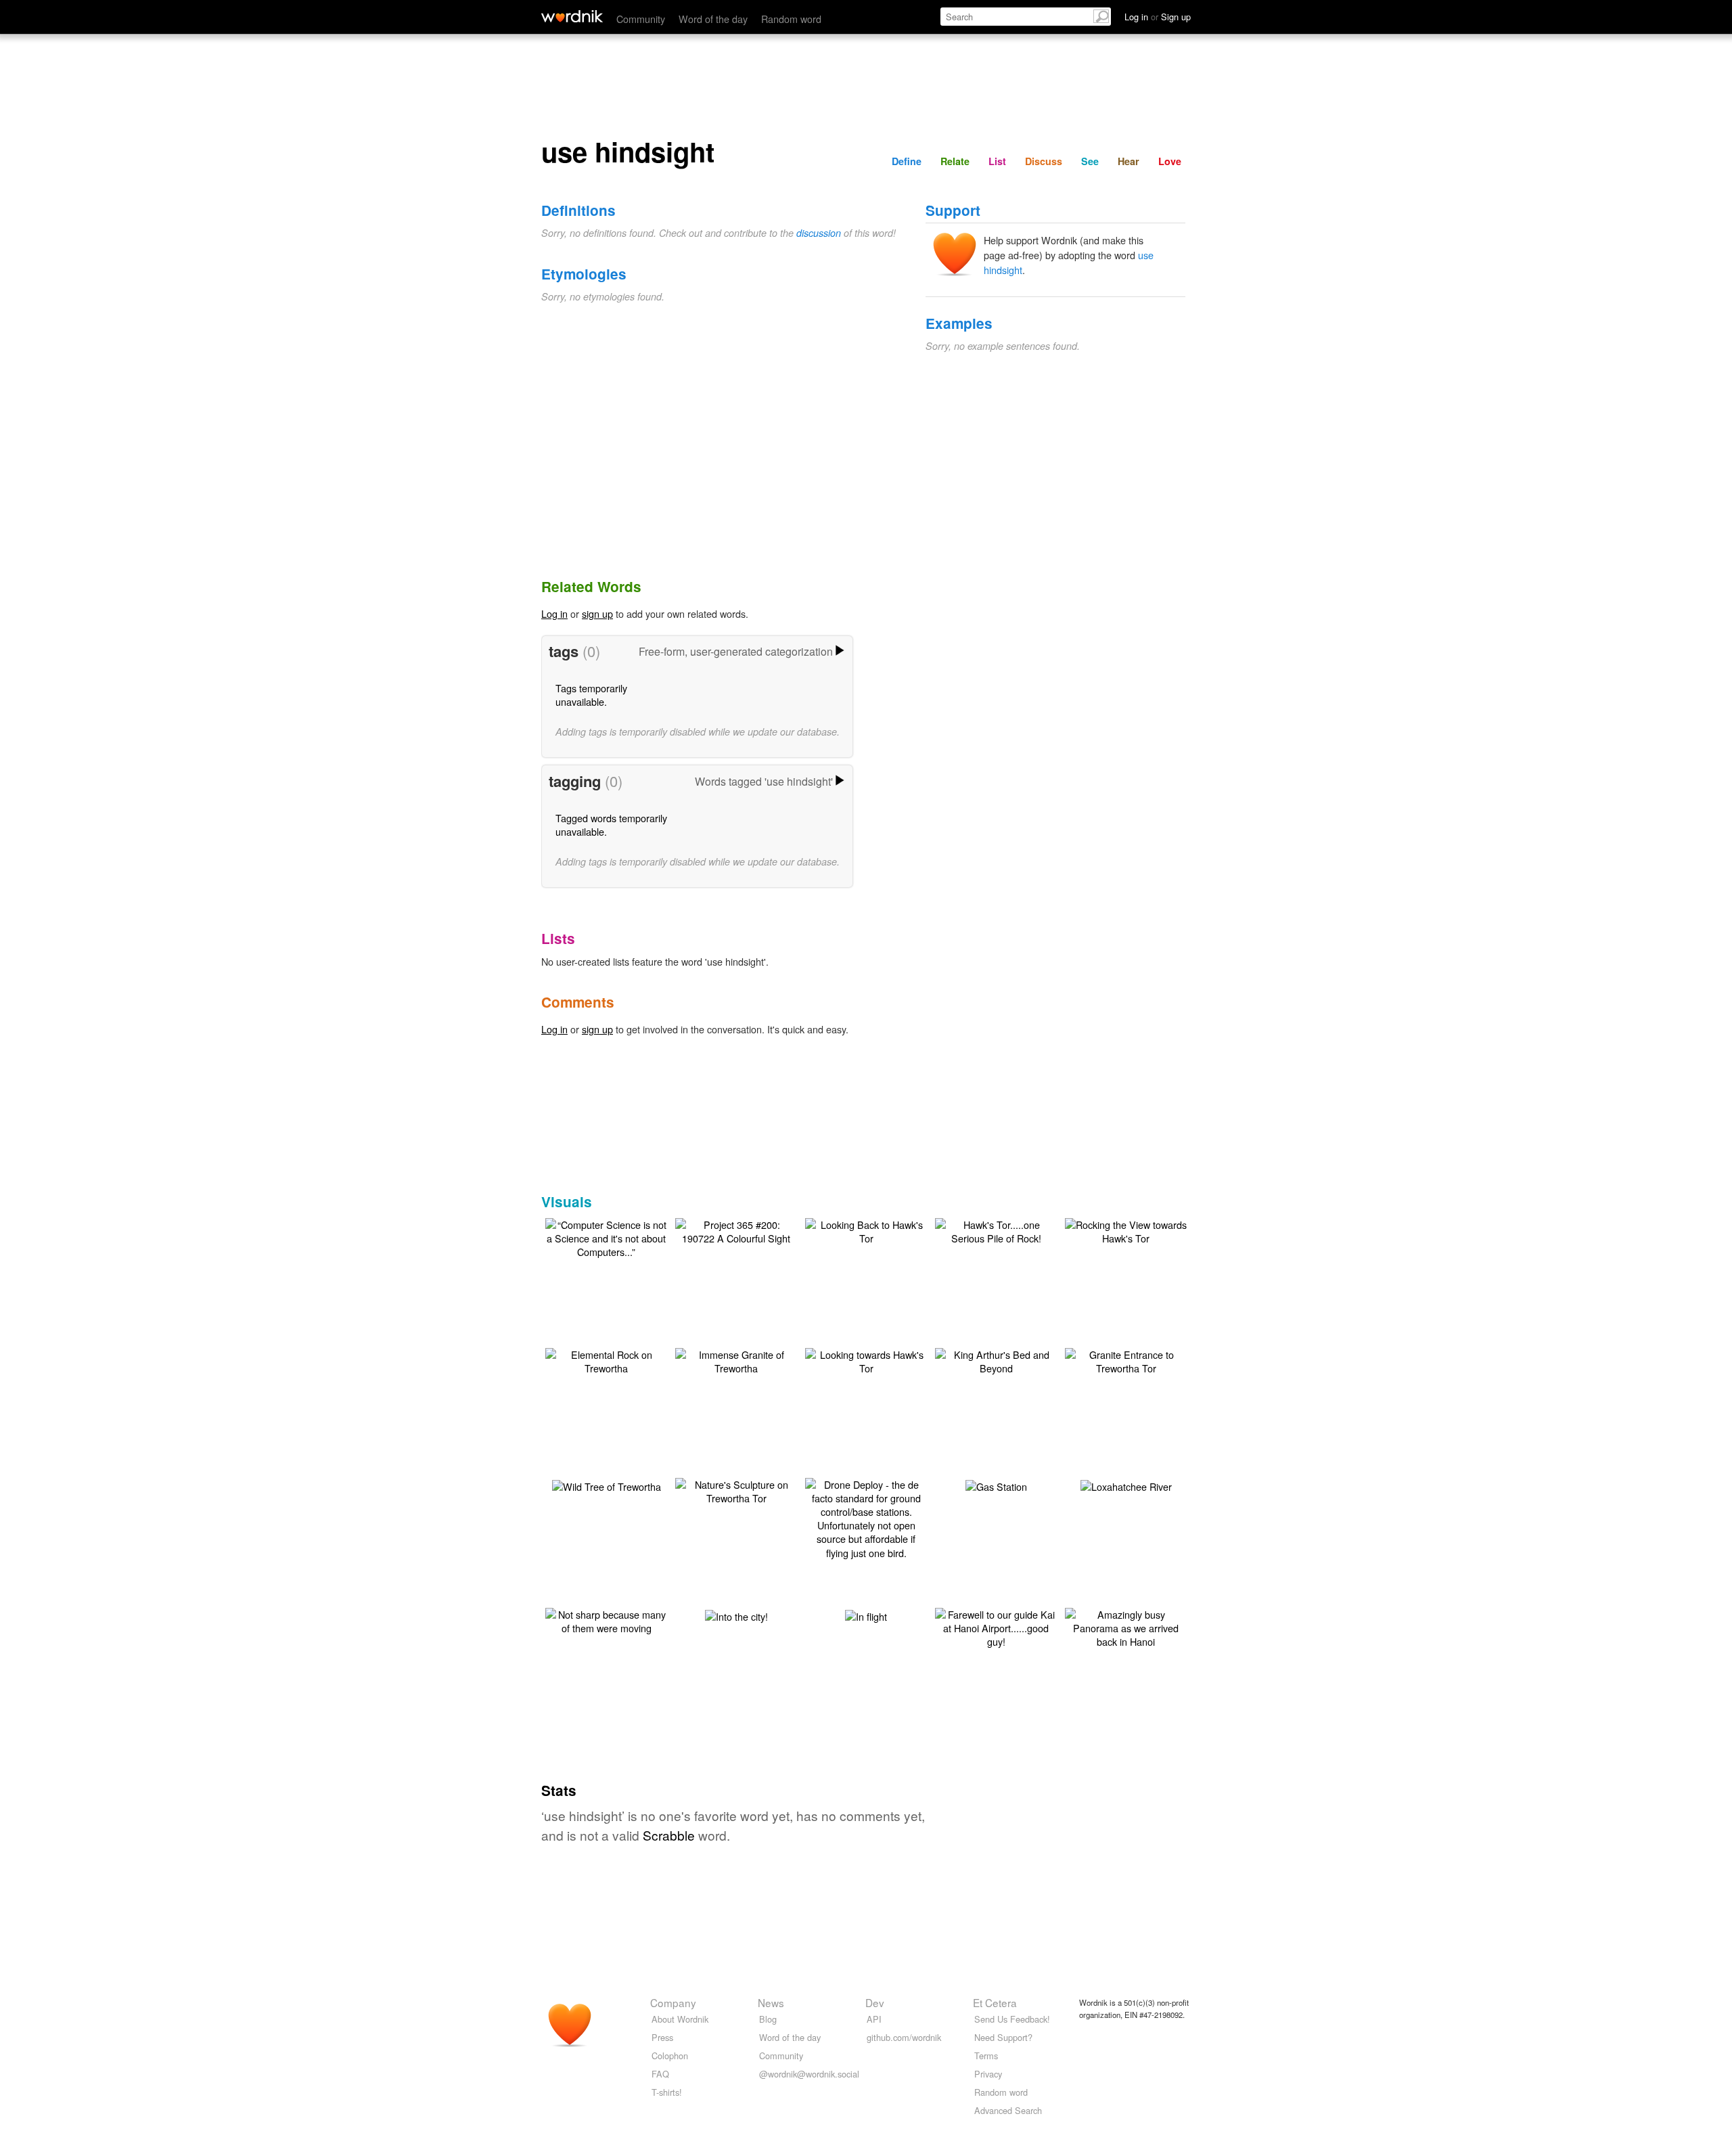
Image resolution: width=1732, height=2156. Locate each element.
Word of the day (713, 19)
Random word (791, 19)
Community (641, 19)
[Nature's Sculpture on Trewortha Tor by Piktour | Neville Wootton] (736, 1490)
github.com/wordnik (904, 2037)
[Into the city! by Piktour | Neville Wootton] (736, 1615)
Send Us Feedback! (1012, 2019)
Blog (768, 2019)
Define (907, 161)
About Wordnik (680, 2019)
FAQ (660, 2074)
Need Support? (1003, 2037)
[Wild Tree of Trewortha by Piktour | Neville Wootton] (607, 1485)
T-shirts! (667, 2092)
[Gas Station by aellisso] (996, 1485)
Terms (986, 2056)
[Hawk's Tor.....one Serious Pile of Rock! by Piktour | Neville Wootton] (996, 1230)
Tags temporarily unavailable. (591, 695)
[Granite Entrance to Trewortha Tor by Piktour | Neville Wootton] (1126, 1360)
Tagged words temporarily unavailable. (611, 825)
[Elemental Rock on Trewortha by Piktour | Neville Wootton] (606, 1360)
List (997, 161)
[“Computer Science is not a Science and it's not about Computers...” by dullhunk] (606, 1237)
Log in (554, 613)
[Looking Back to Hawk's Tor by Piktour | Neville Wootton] (866, 1230)
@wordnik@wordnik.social (809, 2074)
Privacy (988, 2074)
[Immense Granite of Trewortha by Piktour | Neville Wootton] (736, 1360)
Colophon (670, 2056)
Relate (955, 161)
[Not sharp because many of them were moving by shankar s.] (606, 1620)
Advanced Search (1008, 2110)
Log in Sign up (1158, 17)
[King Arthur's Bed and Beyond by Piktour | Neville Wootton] (996, 1360)
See (1090, 161)
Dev (875, 2002)
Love (1170, 161)
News (771, 2002)
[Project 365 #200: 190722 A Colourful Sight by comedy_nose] (736, 1230)
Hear (1129, 161)
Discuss (1044, 161)
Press (662, 2037)
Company (673, 2002)
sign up (597, 613)
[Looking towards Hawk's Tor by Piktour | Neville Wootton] (866, 1360)
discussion (819, 233)
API (874, 2019)
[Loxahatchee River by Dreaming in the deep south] (1126, 1485)
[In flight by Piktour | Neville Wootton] (866, 1615)
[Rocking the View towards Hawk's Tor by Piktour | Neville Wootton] (1126, 1230)
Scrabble (669, 1835)
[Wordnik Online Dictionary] (572, 16)
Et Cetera (995, 2002)
